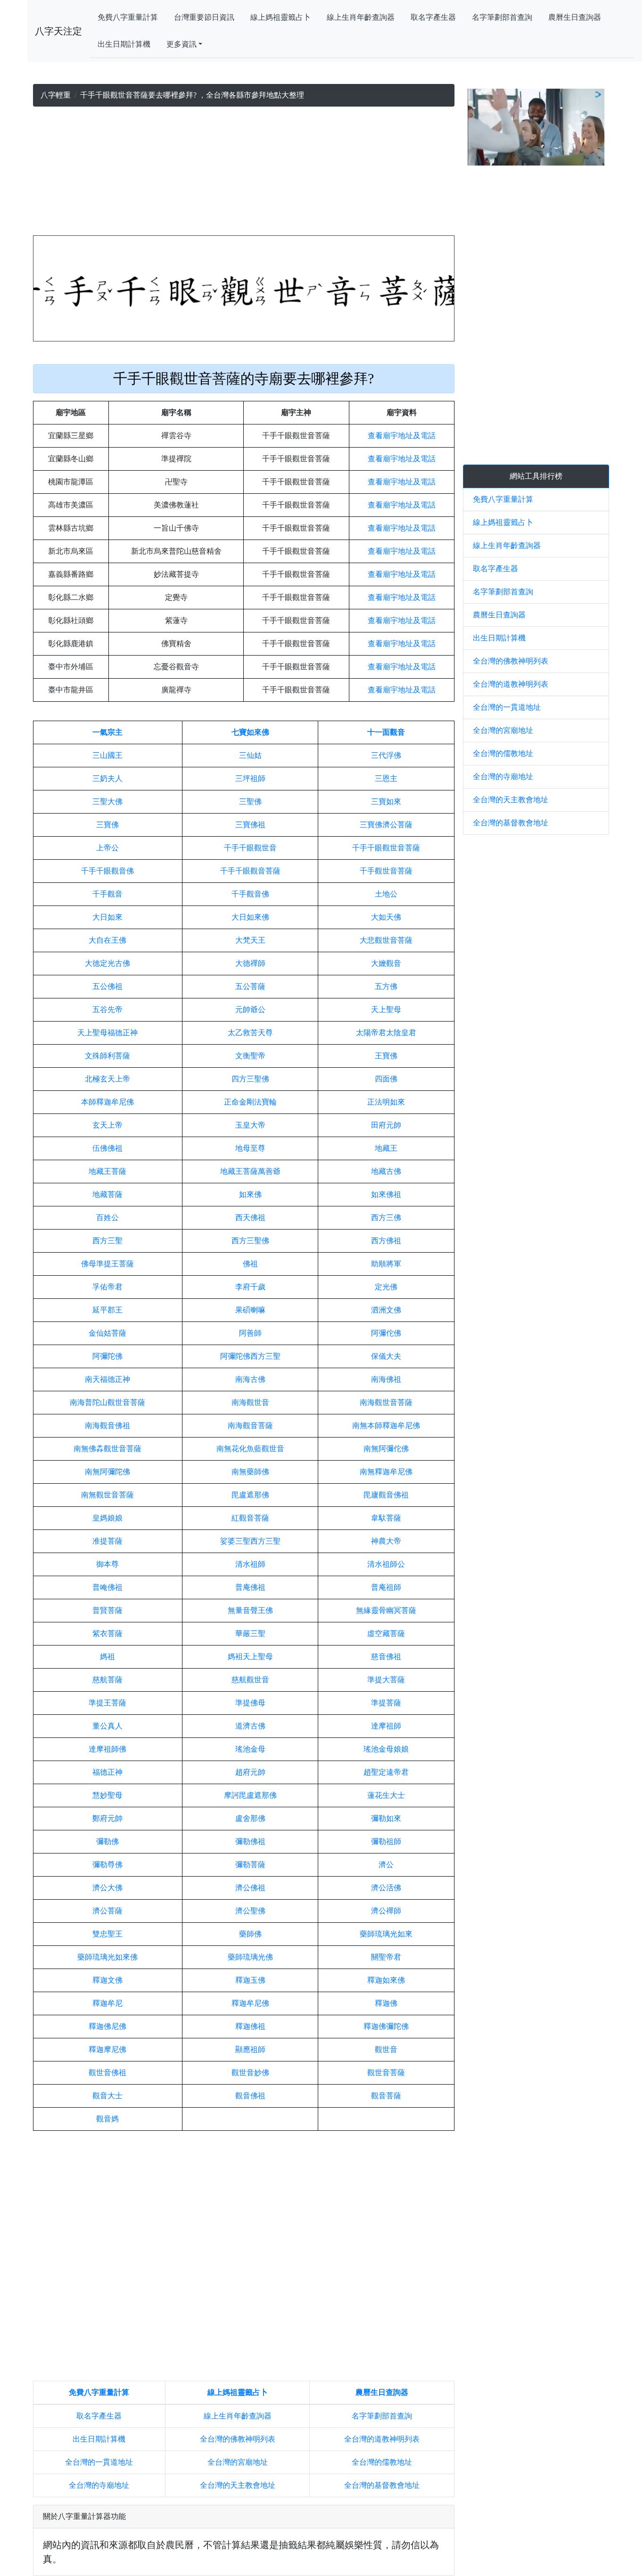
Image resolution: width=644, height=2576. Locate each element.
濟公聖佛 (250, 1911)
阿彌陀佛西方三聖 (250, 1356)
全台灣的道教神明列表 (382, 2439)
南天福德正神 (107, 1379)
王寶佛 (386, 1056)
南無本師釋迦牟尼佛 (386, 1425)
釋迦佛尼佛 (107, 2026)
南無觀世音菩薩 (107, 1495)
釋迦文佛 (107, 1980)
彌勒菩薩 (250, 1865)
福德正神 (107, 1772)
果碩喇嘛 (250, 1310)
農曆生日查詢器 (575, 17)
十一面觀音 (386, 732)
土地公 (386, 894)
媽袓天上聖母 (250, 1657)
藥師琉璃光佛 (250, 1957)
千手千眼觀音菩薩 (250, 871)
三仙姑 (250, 755)
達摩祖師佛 (107, 1749)
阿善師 (250, 1333)
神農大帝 (386, 1541)
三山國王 (107, 755)
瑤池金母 (250, 1749)
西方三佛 (386, 1217)
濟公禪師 (386, 1911)
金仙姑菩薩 (107, 1333)
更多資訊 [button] (182, 44)
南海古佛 (250, 1379)
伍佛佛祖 (107, 1148)
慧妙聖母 (107, 1795)
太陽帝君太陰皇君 (386, 1033)
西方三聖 (107, 1241)
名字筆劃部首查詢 (502, 17)
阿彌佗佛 (386, 1333)
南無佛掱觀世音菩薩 (107, 1449)
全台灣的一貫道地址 (99, 2462)
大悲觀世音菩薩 (386, 940)
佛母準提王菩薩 (107, 1264)
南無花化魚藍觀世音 (250, 1449)
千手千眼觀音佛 (107, 871)
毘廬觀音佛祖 (386, 1495)
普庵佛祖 (250, 1587)
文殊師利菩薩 (107, 1056)
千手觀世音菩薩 (386, 871)
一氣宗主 (107, 732)
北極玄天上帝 (107, 1079)
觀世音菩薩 (386, 2073)
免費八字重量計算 (128, 17)
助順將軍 (386, 1264)
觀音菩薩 (386, 2096)
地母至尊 (250, 1148)
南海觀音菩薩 (250, 1425)
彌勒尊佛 (107, 1865)
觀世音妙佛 (250, 2073)
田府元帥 (386, 1125)
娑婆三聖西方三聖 (250, 1541)
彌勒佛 (107, 1841)
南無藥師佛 (250, 1472)
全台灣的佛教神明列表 (238, 2439)
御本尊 (107, 1564)
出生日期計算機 (124, 44)
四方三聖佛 (250, 1079)
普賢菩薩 (107, 1610)
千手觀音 (107, 894)
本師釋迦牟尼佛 (107, 1102)
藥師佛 (250, 1934)
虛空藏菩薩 (386, 1633)
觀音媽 (107, 2119)
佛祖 (250, 1264)
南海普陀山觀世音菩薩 (107, 1402)
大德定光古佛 (107, 963)
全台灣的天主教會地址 (238, 2485)
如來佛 (250, 1194)
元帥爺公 (250, 1010)
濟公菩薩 (107, 1911)
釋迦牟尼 (107, 2003)
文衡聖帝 (250, 1056)
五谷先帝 (107, 1010)
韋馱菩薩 (386, 1518)
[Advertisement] (244, 173)
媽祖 (107, 1657)
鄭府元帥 (107, 1818)
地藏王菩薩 (107, 1171)
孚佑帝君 (107, 1287)
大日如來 (107, 917)
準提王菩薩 (107, 1703)
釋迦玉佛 (250, 1980)
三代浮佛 (386, 755)
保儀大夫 (386, 1356)
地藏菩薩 (107, 1194)
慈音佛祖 (386, 1657)
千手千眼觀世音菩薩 (386, 848)
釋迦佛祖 (250, 2026)
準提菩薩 (386, 1703)
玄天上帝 (107, 1125)
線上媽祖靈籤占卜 (281, 17)
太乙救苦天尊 (250, 1033)
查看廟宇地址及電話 (402, 436)
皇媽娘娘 (107, 1518)
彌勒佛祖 (250, 1841)
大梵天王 (250, 940)
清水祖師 (250, 1564)
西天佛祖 (250, 1217)
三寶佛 (107, 825)
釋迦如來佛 (386, 1980)
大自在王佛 (107, 940)
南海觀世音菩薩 (386, 1402)
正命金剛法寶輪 (250, 1102)
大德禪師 (250, 963)
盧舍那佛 (250, 1818)
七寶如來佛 (250, 732)
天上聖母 (386, 1010)
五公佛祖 (107, 986)
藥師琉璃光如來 (386, 1934)
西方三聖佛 (250, 1241)
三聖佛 (250, 802)
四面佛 (386, 1079)
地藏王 (386, 1148)
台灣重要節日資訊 (204, 17)
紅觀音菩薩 (250, 1518)
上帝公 (107, 848)
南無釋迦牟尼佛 (386, 1472)
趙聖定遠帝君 (386, 1772)
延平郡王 (107, 1310)
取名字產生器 (433, 17)
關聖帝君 (386, 1957)
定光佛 (386, 1287)
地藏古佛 (386, 1171)
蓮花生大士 (386, 1795)
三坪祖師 (250, 778)
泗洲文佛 (386, 1310)
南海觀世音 (250, 1402)
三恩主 (386, 778)
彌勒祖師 (386, 1841)
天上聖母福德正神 (107, 1033)
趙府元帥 (250, 1772)
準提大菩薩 (386, 1680)
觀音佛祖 (250, 2096)
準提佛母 (250, 1703)
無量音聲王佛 (250, 1610)
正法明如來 (386, 1102)
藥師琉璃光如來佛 (107, 1957)
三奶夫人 (107, 778)
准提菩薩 (107, 1541)
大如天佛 (386, 917)
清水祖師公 (386, 1564)
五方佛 (386, 986)
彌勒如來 (386, 1818)
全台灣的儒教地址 (382, 2462)
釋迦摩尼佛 (107, 2049)
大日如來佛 (250, 917)
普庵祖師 (386, 1587)
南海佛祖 (386, 1379)
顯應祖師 (250, 2049)
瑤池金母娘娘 (386, 1749)
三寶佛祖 (250, 825)
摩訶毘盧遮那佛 (250, 1795)
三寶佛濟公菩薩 (386, 825)
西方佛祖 (386, 1241)
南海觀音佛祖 (107, 1425)
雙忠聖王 (107, 1934)
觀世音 (386, 2049)
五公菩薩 (250, 986)
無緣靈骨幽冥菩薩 (386, 1610)
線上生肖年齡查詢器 (361, 17)
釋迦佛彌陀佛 (386, 2026)
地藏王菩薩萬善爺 (250, 1171)
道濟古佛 (250, 1726)
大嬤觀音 (386, 963)
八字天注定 (58, 31)
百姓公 (107, 1217)
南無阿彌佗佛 (386, 1449)
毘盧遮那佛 (250, 1495)
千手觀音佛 (250, 894)
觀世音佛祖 (107, 2073)
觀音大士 (107, 2096)
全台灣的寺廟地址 (99, 2485)
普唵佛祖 (107, 1587)
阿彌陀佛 (107, 1356)
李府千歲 (250, 1287)
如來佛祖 (386, 1194)
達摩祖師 (386, 1726)
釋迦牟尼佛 (250, 2003)
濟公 (386, 1865)
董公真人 (107, 1726)
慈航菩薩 (107, 1680)
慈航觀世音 (250, 1680)
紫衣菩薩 (107, 1633)
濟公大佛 (107, 1888)
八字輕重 (56, 95)
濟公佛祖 (250, 1888)
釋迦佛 (386, 2003)
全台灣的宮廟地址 (238, 2462)
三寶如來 (386, 802)
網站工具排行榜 (536, 476)
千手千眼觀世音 (250, 848)
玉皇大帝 (250, 1125)
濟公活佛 (386, 1888)
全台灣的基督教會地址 (382, 2485)
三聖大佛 (107, 802)
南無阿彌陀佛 (107, 1472)
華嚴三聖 (250, 1633)
